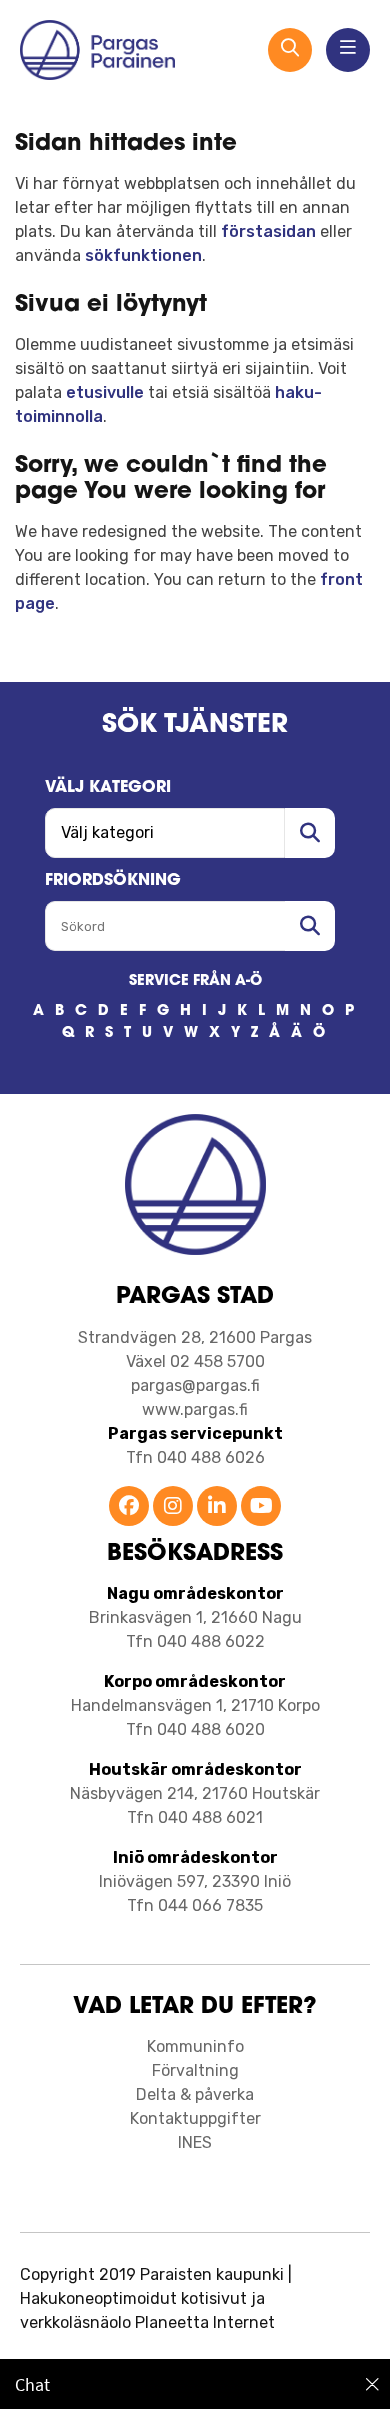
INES (195, 2142)
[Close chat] (372, 2384)
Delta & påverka (195, 2094)
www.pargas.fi (195, 1409)
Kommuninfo (195, 2046)
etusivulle (105, 392)
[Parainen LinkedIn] (217, 1507)
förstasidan (268, 231)
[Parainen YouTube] (261, 1507)
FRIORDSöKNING (113, 881)
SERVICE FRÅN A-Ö (195, 981)
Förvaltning (195, 2070)
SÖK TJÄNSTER (195, 725)
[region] (195, 2384)
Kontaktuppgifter (195, 2118)
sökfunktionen (143, 255)
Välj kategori (108, 788)
